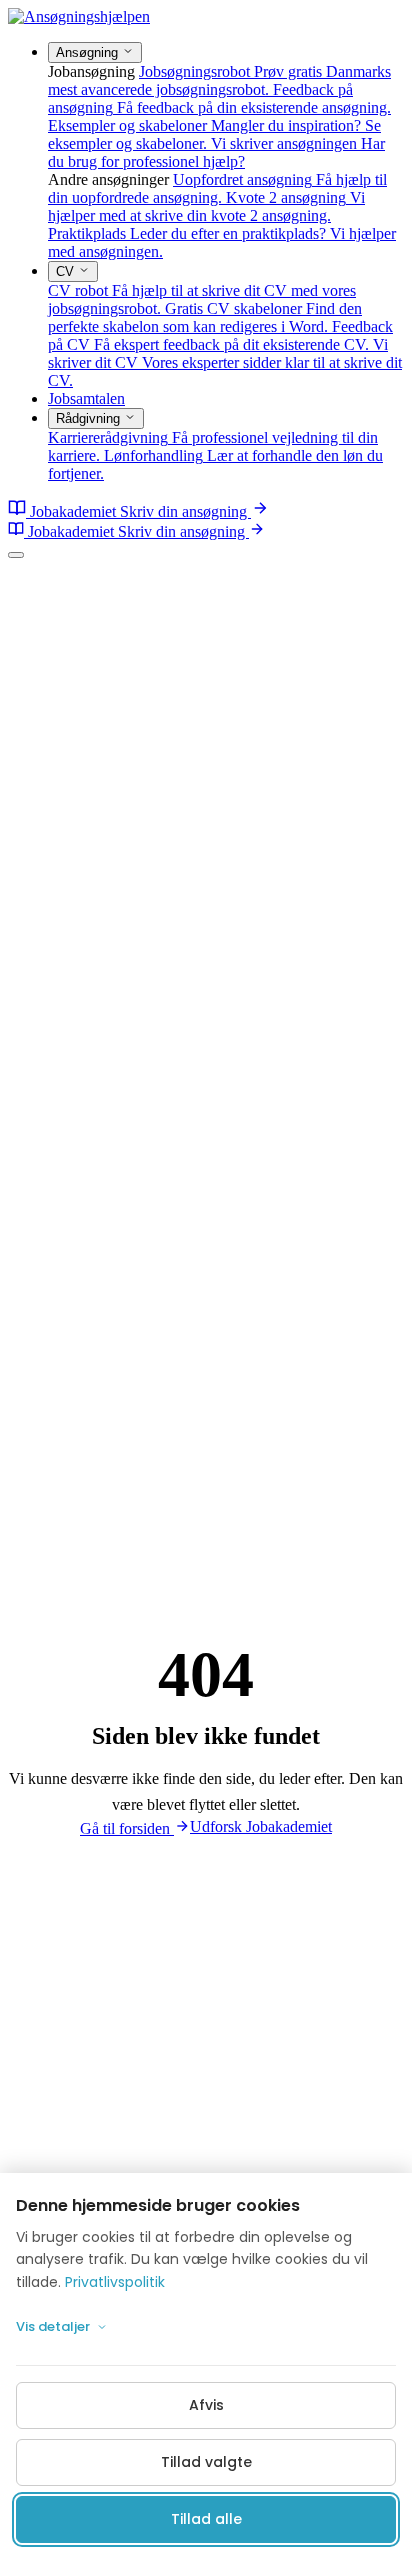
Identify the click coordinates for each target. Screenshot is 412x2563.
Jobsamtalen (86, 398)
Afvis (206, 2405)
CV (67, 271)
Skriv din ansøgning (185, 511)
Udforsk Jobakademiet (261, 1826)
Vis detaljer (53, 2326)
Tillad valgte (206, 2462)
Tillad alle (206, 2519)
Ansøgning (89, 52)
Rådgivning (90, 418)
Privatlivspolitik (115, 2282)
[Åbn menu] (16, 555)
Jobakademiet (73, 511)
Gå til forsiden (127, 1828)
